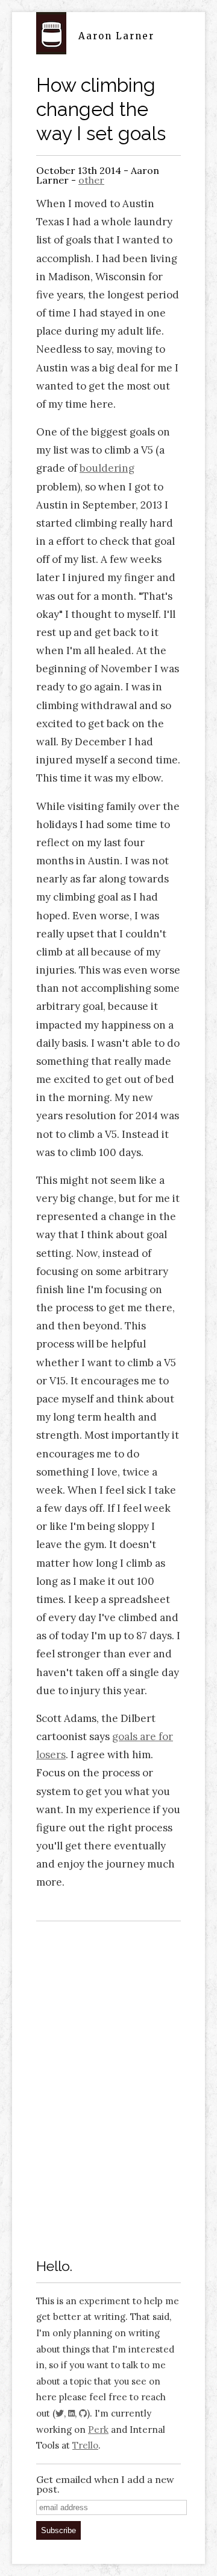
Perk (98, 2430)
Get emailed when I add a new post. (105, 2484)
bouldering (107, 468)
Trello (85, 2445)
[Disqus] (108, 2083)
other (91, 180)
